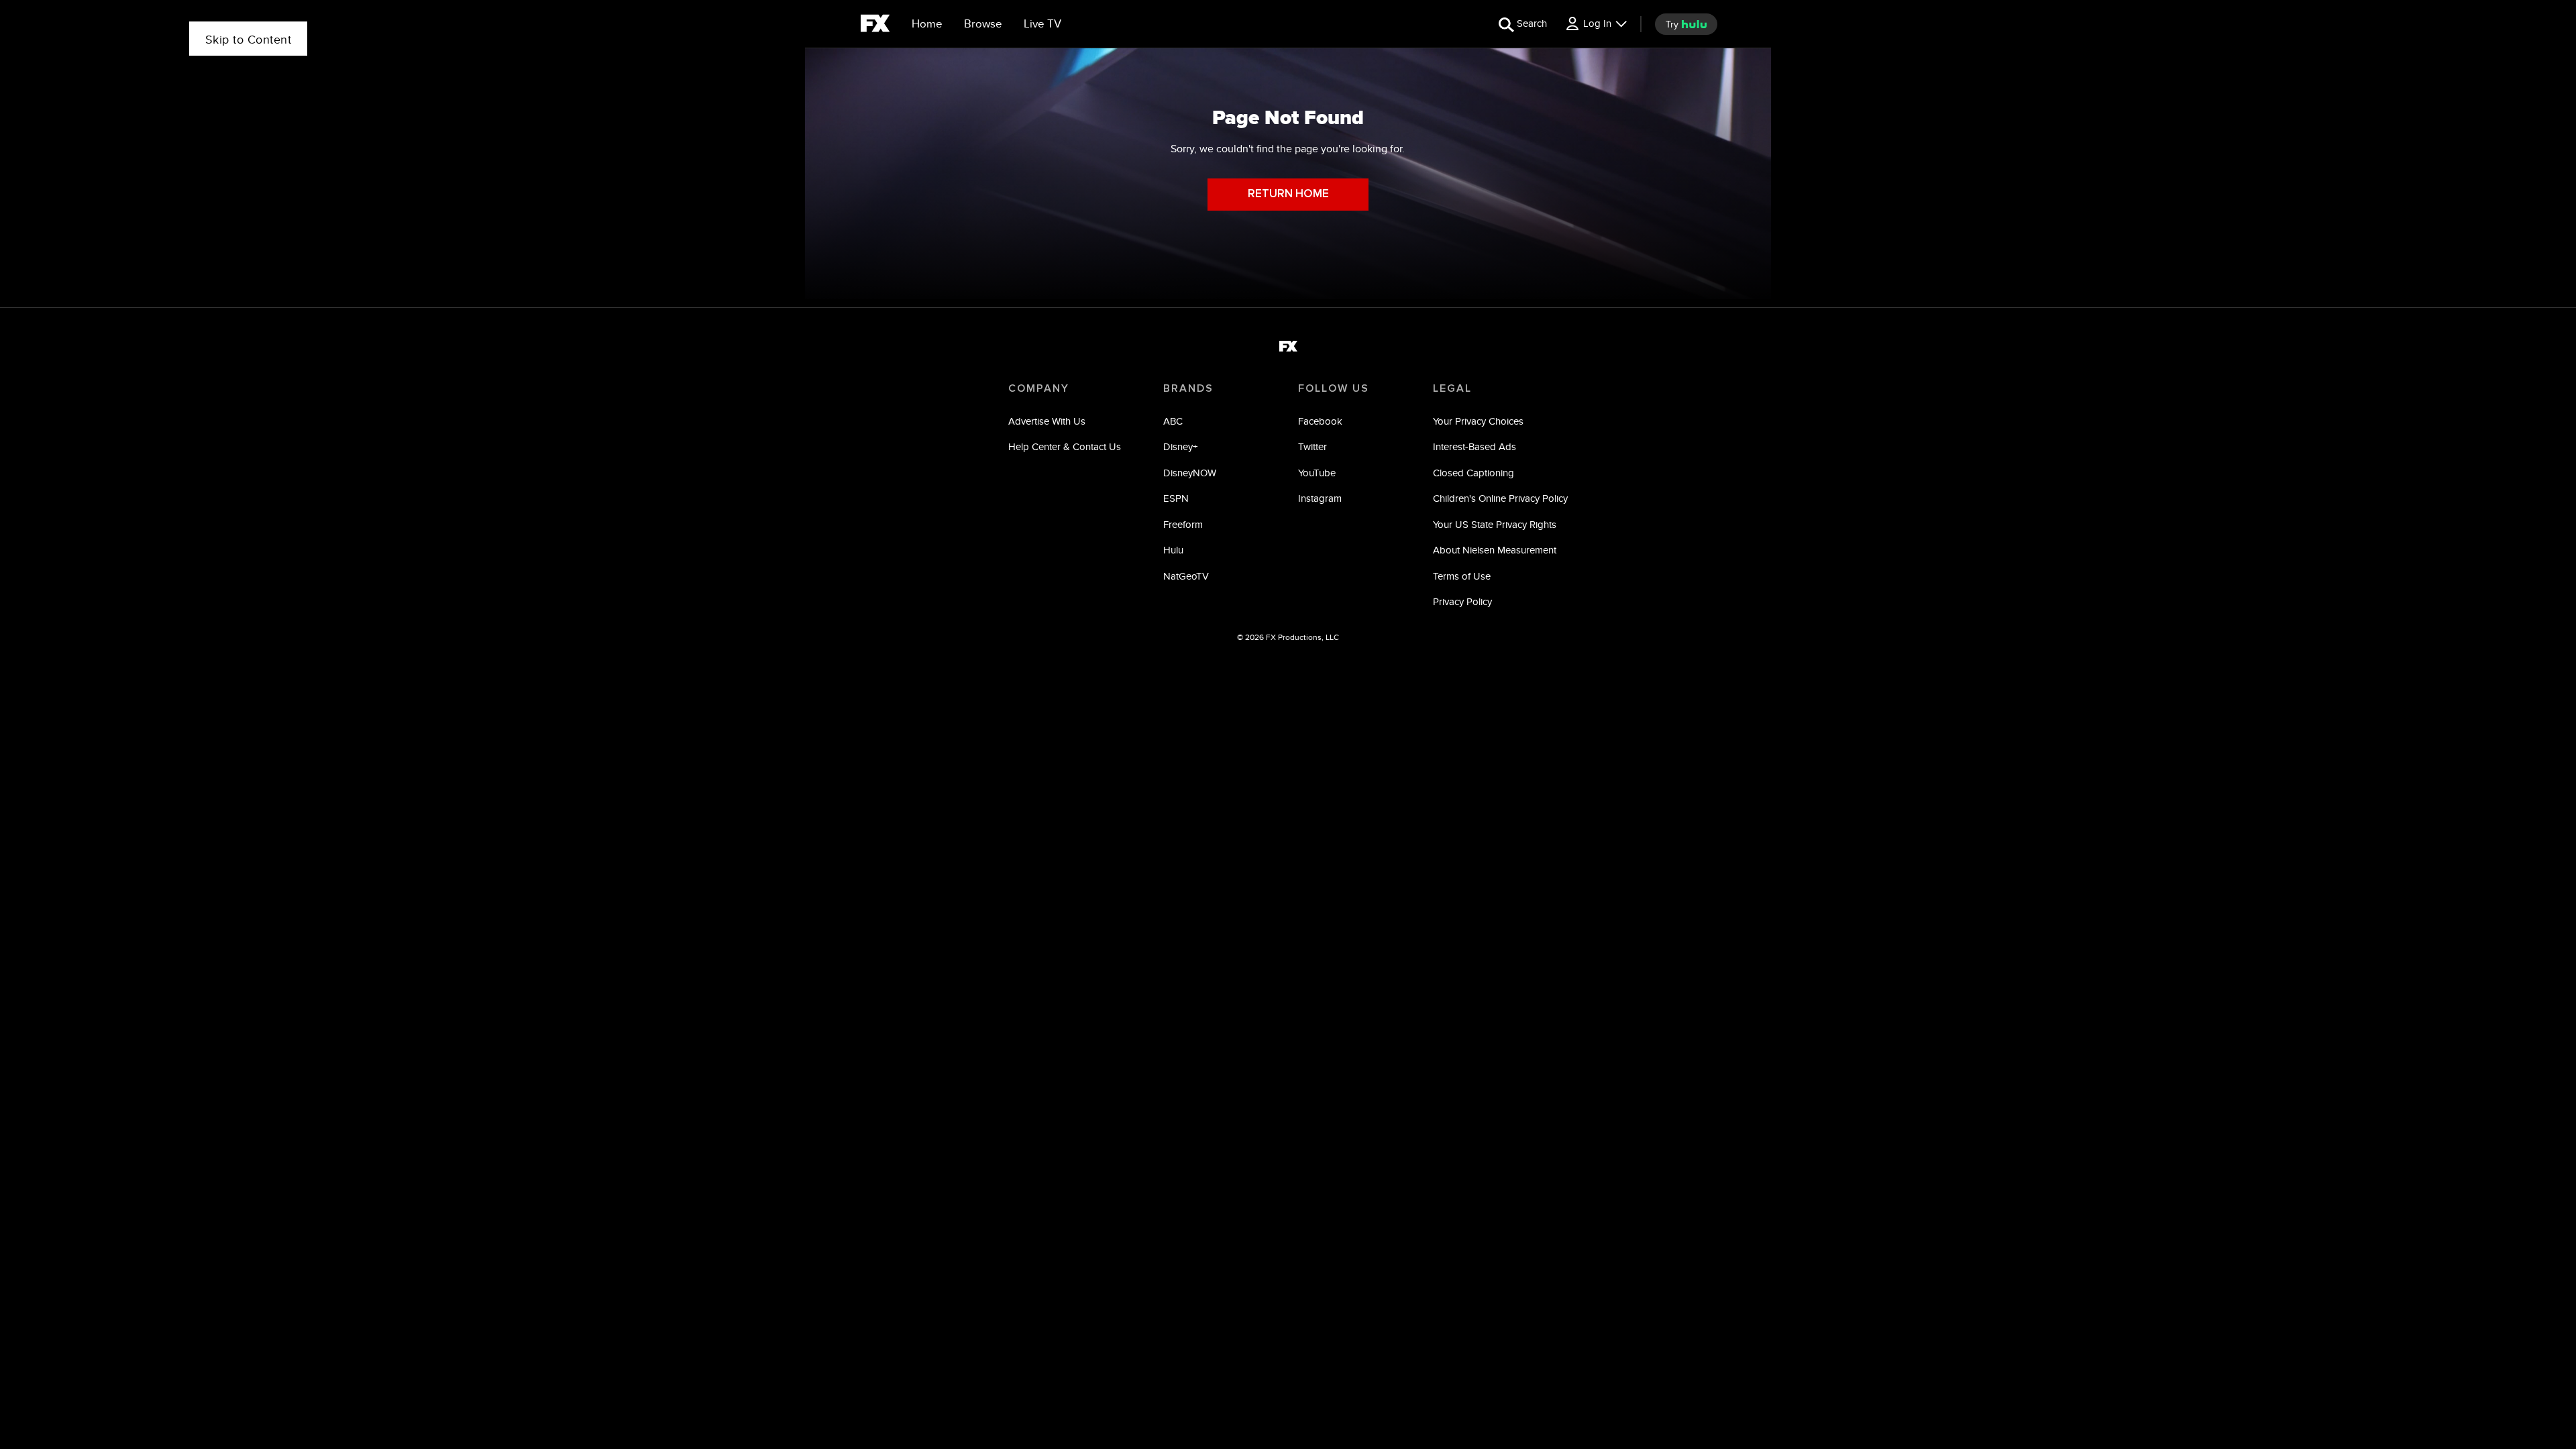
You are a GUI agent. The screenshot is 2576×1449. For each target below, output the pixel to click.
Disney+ (1180, 446)
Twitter (1312, 446)
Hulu (1173, 550)
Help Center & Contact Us (1065, 446)
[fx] (875, 25)
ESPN (1176, 498)
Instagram (1320, 498)
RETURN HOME (1288, 194)
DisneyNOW (1190, 473)
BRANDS (1188, 388)
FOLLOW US (1334, 388)
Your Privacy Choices (1478, 421)
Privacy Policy (1462, 601)
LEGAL (1452, 388)
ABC (1173, 421)
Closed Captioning (1473, 473)
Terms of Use (1462, 576)
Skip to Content (249, 39)
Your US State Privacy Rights (1495, 524)
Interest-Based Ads (1474, 446)
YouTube (1317, 473)
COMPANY (1039, 388)
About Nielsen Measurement (1495, 550)
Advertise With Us (1047, 421)
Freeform (1183, 524)
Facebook (1320, 421)
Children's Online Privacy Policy (1500, 498)
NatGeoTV (1186, 576)
